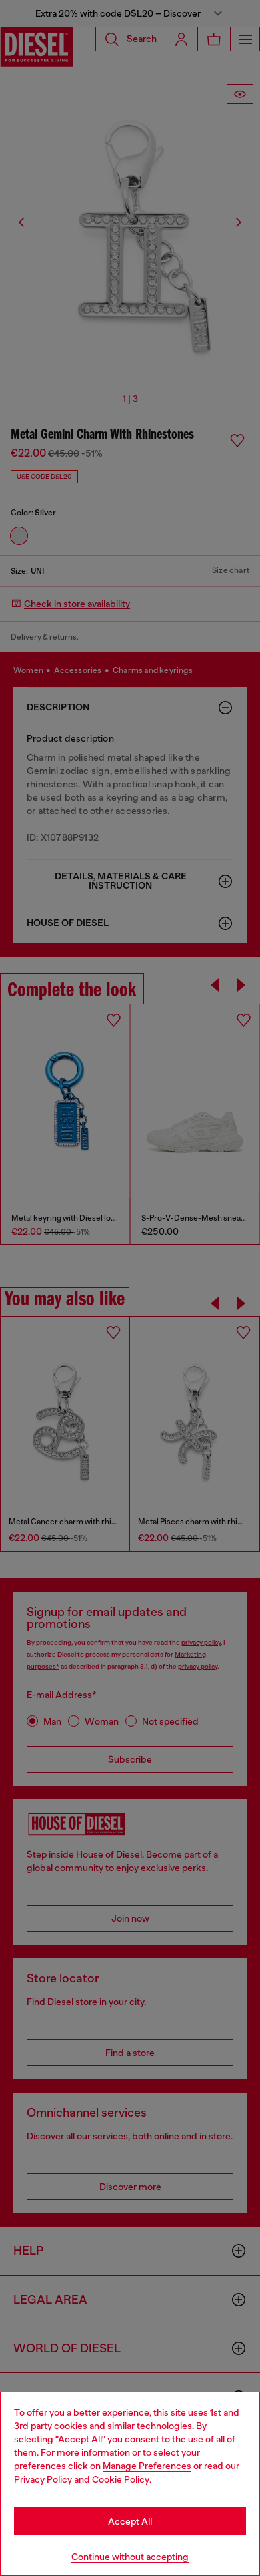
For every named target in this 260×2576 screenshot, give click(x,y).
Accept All (130, 2521)
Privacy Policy (43, 2479)
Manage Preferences (147, 2466)
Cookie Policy (121, 2479)
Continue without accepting (130, 2557)
